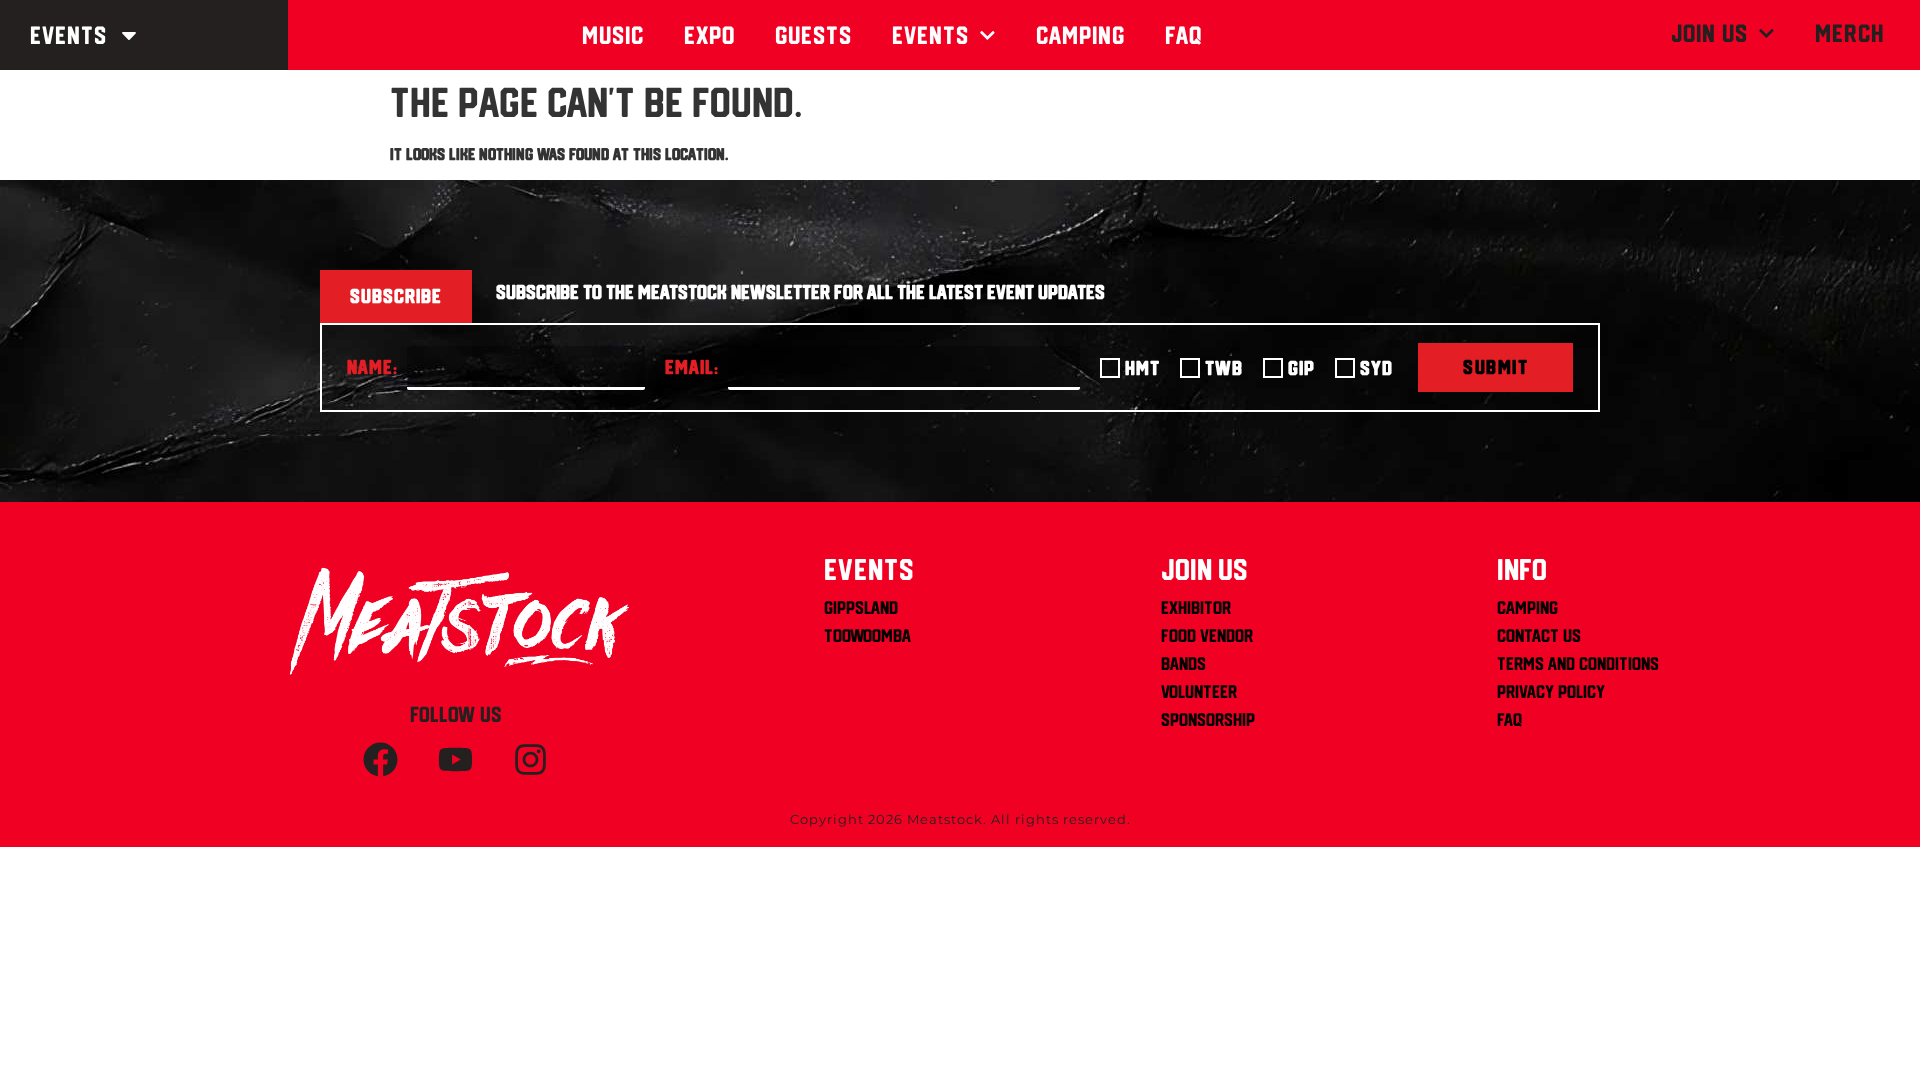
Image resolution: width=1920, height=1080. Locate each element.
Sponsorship (1208, 719)
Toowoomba (867, 635)
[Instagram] (530, 759)
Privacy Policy (1551, 691)
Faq (1184, 35)
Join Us (1709, 33)
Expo (709, 35)
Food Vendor (1207, 635)
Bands (1183, 663)
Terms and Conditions (1578, 663)
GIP (1301, 368)
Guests (813, 35)
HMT (1142, 368)
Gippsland (861, 607)
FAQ (1509, 719)
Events (68, 35)
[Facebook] (380, 759)
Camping (1080, 35)
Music (613, 35)
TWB (1224, 368)
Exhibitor (1196, 607)
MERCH (1849, 33)
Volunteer (1199, 691)
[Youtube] (455, 759)
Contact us (1539, 635)
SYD (1376, 368)
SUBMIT (1495, 367)
